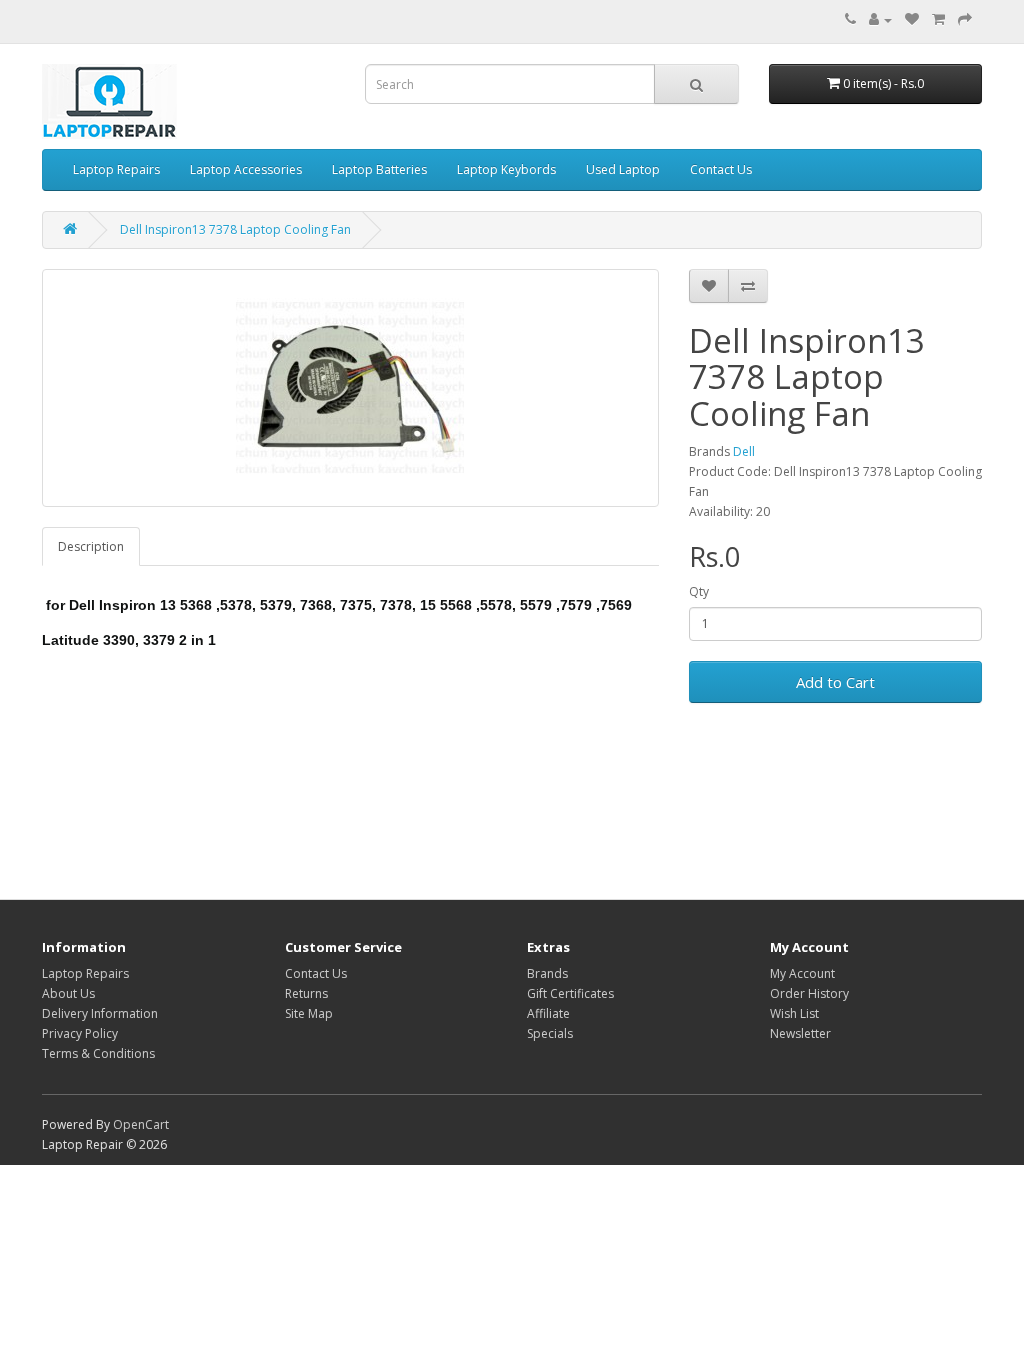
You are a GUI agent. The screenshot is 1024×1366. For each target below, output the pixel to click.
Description (91, 546)
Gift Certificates (570, 993)
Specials (550, 1033)
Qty (699, 591)
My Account (802, 973)
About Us (68, 993)
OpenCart (141, 1124)
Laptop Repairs (116, 169)
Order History (809, 993)
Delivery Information (100, 1013)
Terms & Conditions (98, 1053)
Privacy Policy (80, 1033)
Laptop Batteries (379, 169)
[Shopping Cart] (938, 19)
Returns (306, 993)
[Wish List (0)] (912, 19)
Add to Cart (835, 682)
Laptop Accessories (246, 169)
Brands (547, 973)
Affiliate (548, 1013)
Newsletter (800, 1033)
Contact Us (721, 169)
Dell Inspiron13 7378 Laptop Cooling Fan (235, 229)
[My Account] (880, 19)
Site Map (309, 1013)
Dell (744, 451)
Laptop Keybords (506, 169)
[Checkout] (965, 19)
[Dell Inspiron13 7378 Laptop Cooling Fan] (350, 388)
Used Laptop (623, 169)
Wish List (794, 1013)
